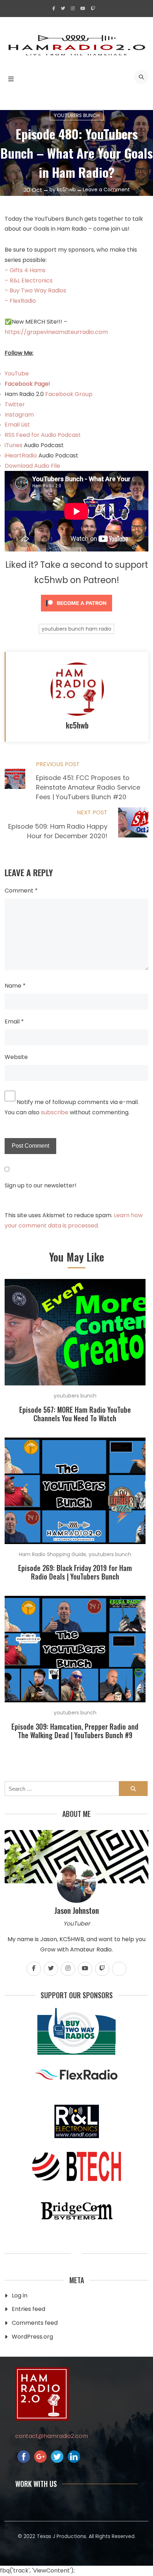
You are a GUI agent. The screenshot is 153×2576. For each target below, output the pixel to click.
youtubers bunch (77, 115)
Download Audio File (32, 466)
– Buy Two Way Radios (35, 290)
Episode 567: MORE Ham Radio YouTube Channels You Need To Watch (75, 1414)
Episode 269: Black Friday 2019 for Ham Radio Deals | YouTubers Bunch (75, 1572)
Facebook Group (69, 394)
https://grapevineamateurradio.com (56, 332)
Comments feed (35, 2323)
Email (14, 1021)
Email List (17, 425)
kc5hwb (66, 190)
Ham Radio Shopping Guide (52, 1554)
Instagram (19, 415)
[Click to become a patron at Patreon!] (76, 613)
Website (16, 1057)
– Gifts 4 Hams (25, 270)
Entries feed (28, 2309)
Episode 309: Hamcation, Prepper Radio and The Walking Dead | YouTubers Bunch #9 (75, 1731)
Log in (20, 2295)
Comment (21, 891)
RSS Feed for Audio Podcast (43, 435)
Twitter (15, 404)
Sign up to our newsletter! (41, 1185)
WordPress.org (32, 2337)
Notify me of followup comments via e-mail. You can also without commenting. (72, 1107)
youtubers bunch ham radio (76, 629)
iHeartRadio (21, 455)
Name (15, 986)
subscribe (55, 1112)
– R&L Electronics (29, 281)
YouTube (17, 374)
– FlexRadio (20, 301)
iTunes (14, 445)
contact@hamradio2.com (52, 2436)
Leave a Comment (106, 190)
